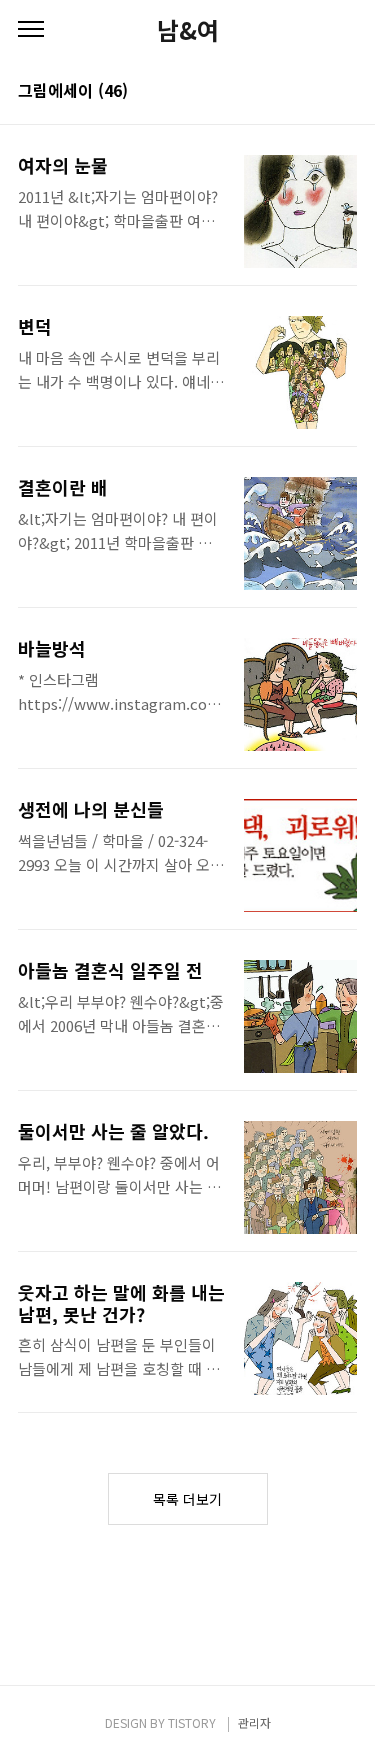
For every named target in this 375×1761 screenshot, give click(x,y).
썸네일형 (317, 92)
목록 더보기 (187, 1499)
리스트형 (345, 92)
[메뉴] (31, 30)
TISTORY (192, 1722)
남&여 (188, 30)
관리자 (254, 1722)
